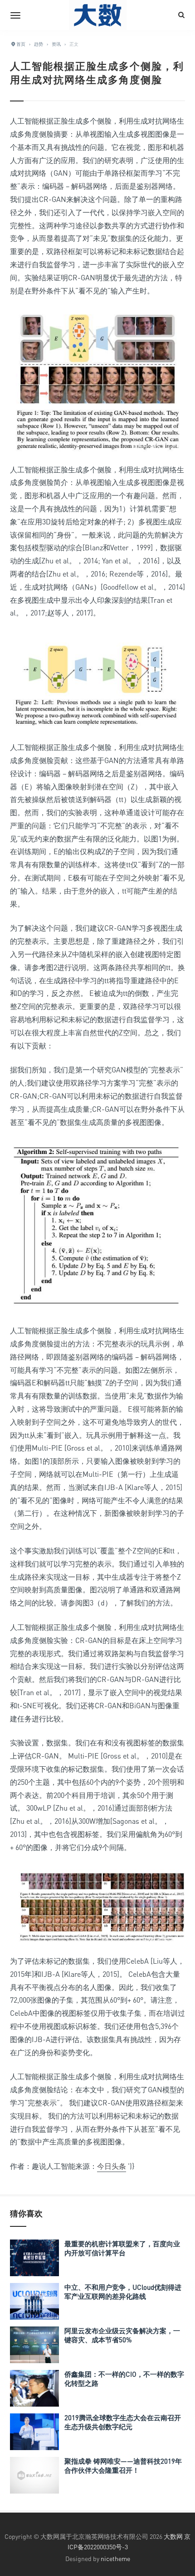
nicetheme (115, 2559)
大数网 (173, 2536)
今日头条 (112, 2166)
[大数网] (97, 15)
